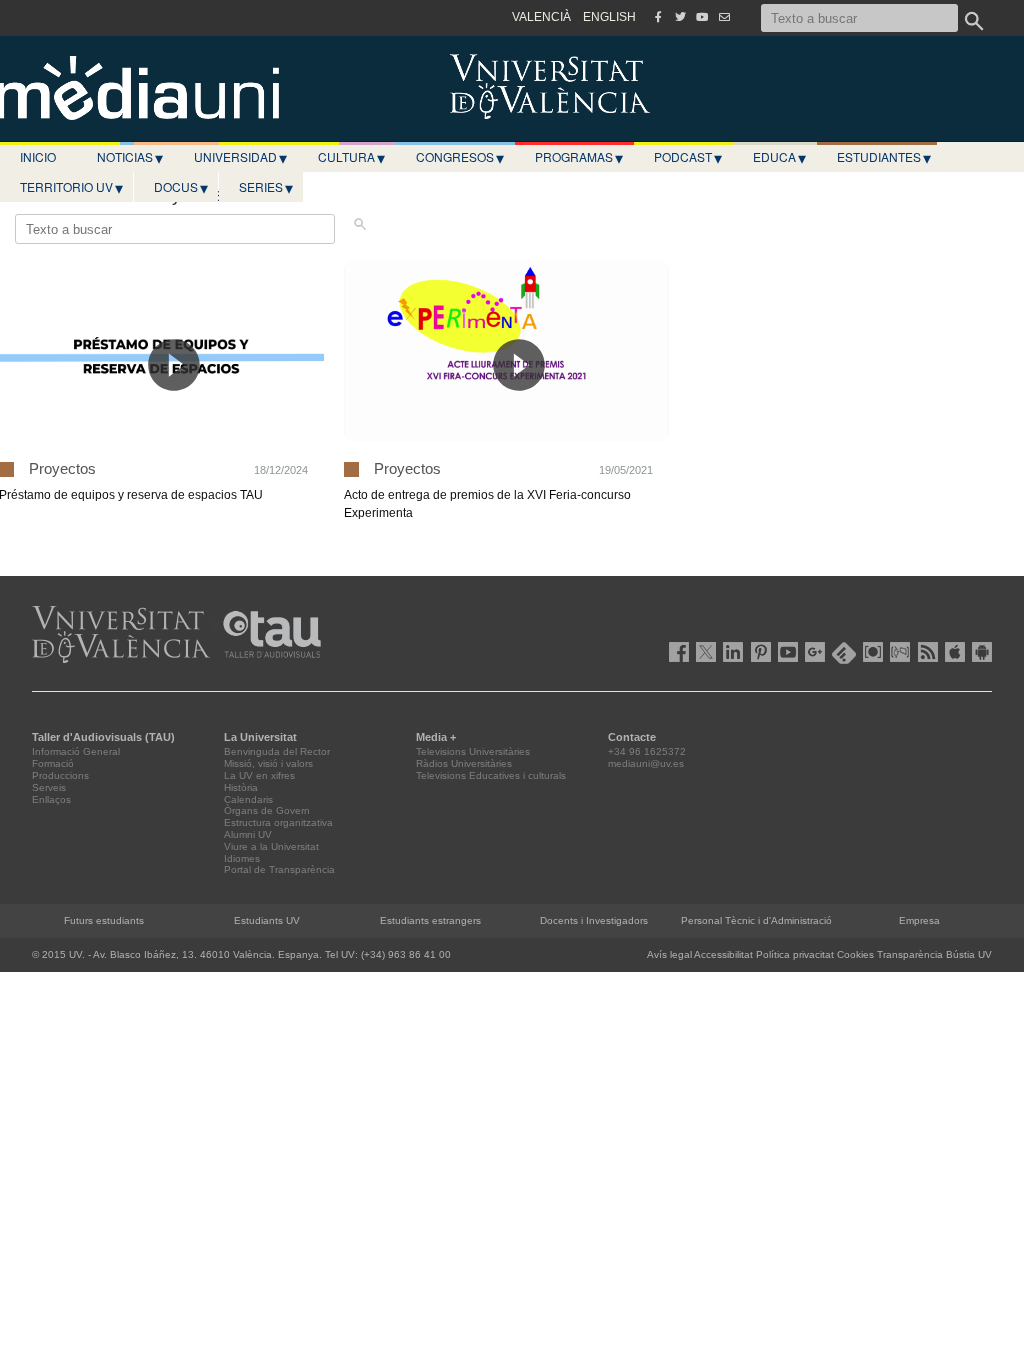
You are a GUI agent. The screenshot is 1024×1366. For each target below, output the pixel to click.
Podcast (688, 157)
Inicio (38, 156)
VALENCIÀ (541, 17)
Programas (579, 157)
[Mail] (724, 17)
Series (266, 187)
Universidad (240, 157)
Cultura (351, 157)
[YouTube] (702, 17)
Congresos (460, 157)
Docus (181, 187)
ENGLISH (609, 17)
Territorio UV (71, 187)
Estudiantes (884, 157)
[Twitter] (680, 17)
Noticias (130, 157)
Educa (779, 157)
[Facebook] (658, 17)
